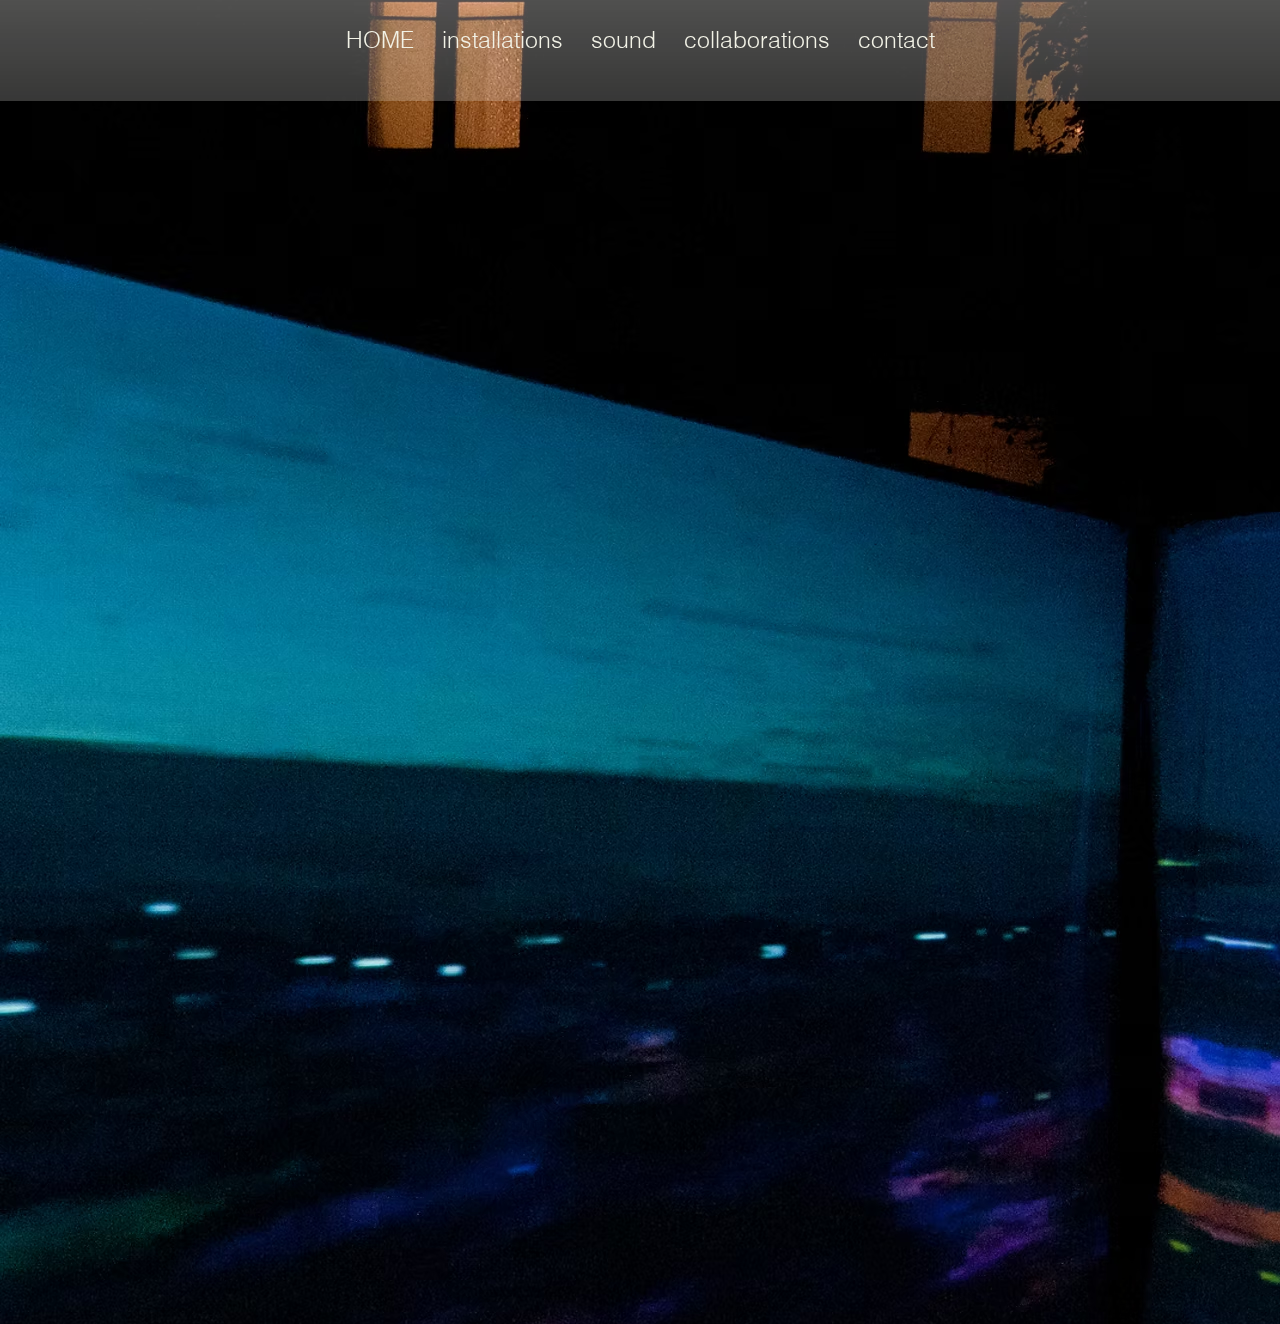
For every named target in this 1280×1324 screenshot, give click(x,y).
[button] (502, 40)
